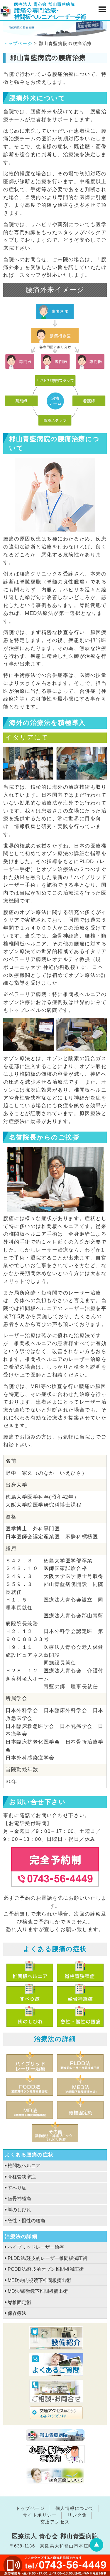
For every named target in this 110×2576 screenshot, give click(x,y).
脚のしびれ (19, 2210)
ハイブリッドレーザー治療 (36, 2247)
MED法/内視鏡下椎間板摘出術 (39, 2280)
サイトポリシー (40, 2515)
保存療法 (17, 2313)
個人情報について (75, 2508)
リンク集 (77, 2515)
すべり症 (17, 2188)
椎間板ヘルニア (24, 2166)
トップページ (18, 43)
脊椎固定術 (19, 2302)
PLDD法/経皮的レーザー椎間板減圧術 (48, 2258)
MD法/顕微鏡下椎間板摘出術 (38, 2291)
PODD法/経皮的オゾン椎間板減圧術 (46, 2269)
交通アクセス (55, 2522)
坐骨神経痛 (19, 2199)
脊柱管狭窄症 (22, 2177)
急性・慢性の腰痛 (26, 2221)
